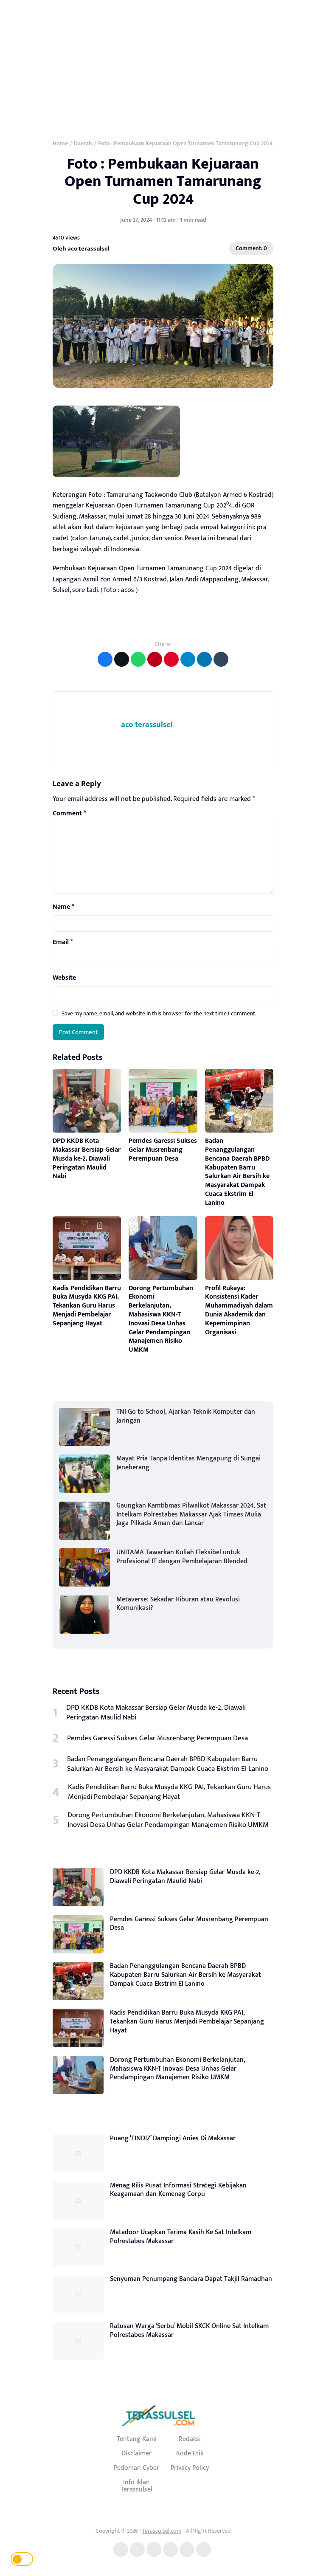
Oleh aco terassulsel (81, 249)
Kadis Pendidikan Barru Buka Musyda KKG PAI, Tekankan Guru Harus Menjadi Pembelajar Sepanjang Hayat (87, 1306)
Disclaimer (136, 2453)
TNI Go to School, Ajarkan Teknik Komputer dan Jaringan (186, 1416)
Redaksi (190, 2439)
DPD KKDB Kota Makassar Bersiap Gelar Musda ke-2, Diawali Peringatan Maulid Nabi (87, 1158)
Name (63, 907)
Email (63, 942)
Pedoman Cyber (136, 2468)
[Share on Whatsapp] (138, 659)
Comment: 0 (251, 248)
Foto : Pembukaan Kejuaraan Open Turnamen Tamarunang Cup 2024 (163, 182)
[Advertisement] (163, 64)
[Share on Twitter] (122, 659)
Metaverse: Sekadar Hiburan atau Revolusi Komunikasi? (178, 1604)
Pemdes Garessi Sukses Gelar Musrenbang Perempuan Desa (163, 1150)
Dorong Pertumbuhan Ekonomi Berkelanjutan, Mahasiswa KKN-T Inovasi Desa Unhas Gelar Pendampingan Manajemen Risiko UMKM (161, 1319)
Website (64, 978)
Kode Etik (190, 2453)
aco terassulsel (147, 725)
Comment (69, 814)
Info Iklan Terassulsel (136, 2486)
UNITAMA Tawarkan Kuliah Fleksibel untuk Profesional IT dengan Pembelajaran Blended (182, 1557)
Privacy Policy (190, 2468)
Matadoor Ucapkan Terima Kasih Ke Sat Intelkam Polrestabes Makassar (181, 2237)
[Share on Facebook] (105, 659)
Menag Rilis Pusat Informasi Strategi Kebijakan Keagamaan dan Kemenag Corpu (178, 2190)
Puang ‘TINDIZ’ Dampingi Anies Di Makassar (173, 2138)
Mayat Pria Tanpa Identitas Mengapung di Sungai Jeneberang (188, 1463)
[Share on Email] (155, 659)
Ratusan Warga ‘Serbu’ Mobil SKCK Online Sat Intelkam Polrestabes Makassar (189, 2331)
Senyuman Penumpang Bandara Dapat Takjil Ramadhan (191, 2279)
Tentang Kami (137, 2439)
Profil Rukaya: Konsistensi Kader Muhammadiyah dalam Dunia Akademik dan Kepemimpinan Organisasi (239, 1310)
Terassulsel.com (162, 2531)
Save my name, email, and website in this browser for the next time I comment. (159, 1013)
